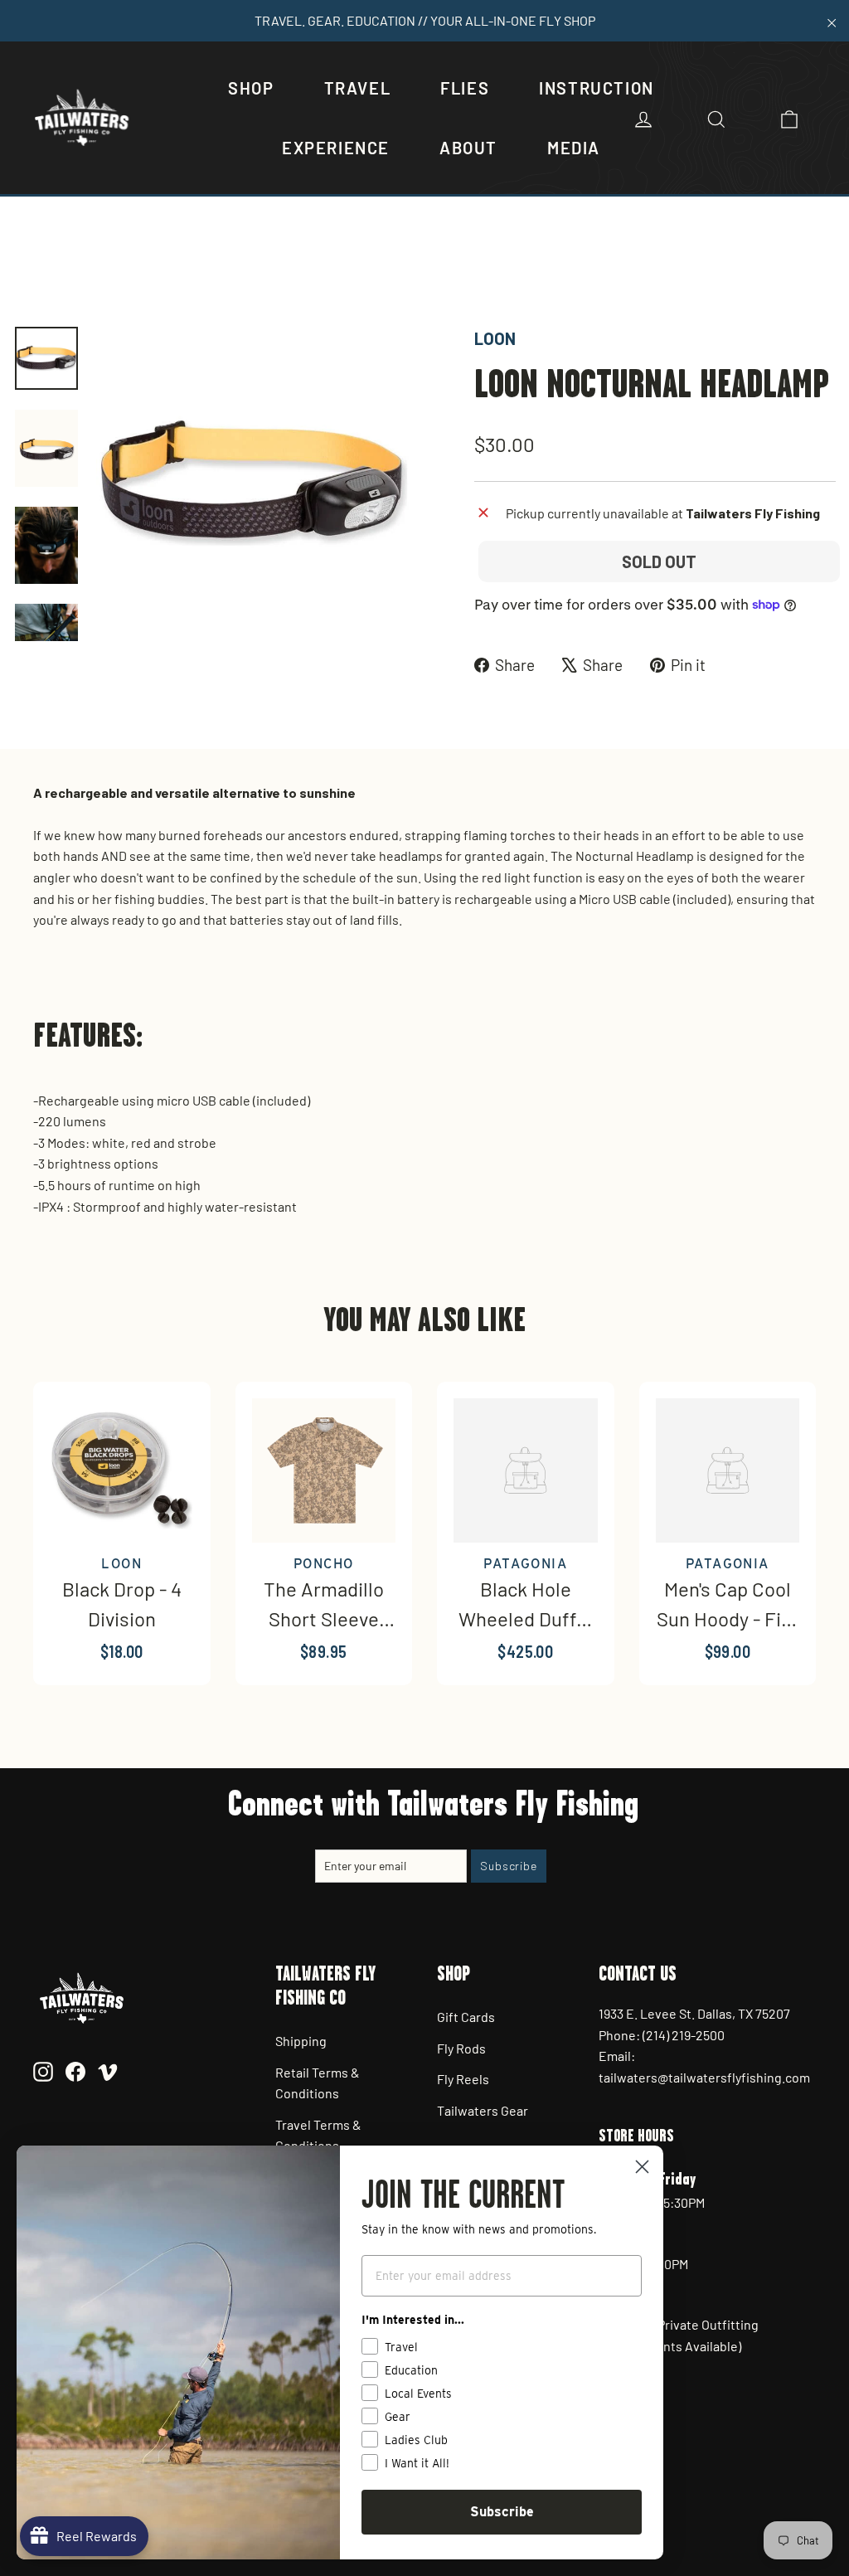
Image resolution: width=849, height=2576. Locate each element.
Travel (358, 88)
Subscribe (502, 2512)
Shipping (301, 2041)
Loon (495, 338)
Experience (336, 148)
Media (574, 148)
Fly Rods (461, 2048)
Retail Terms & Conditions (318, 2083)
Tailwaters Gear (483, 2110)
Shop (251, 88)
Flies (465, 88)
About (468, 148)
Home (31, 269)
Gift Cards (466, 2017)
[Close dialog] (642, 2167)
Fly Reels (463, 2079)
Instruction (597, 88)
